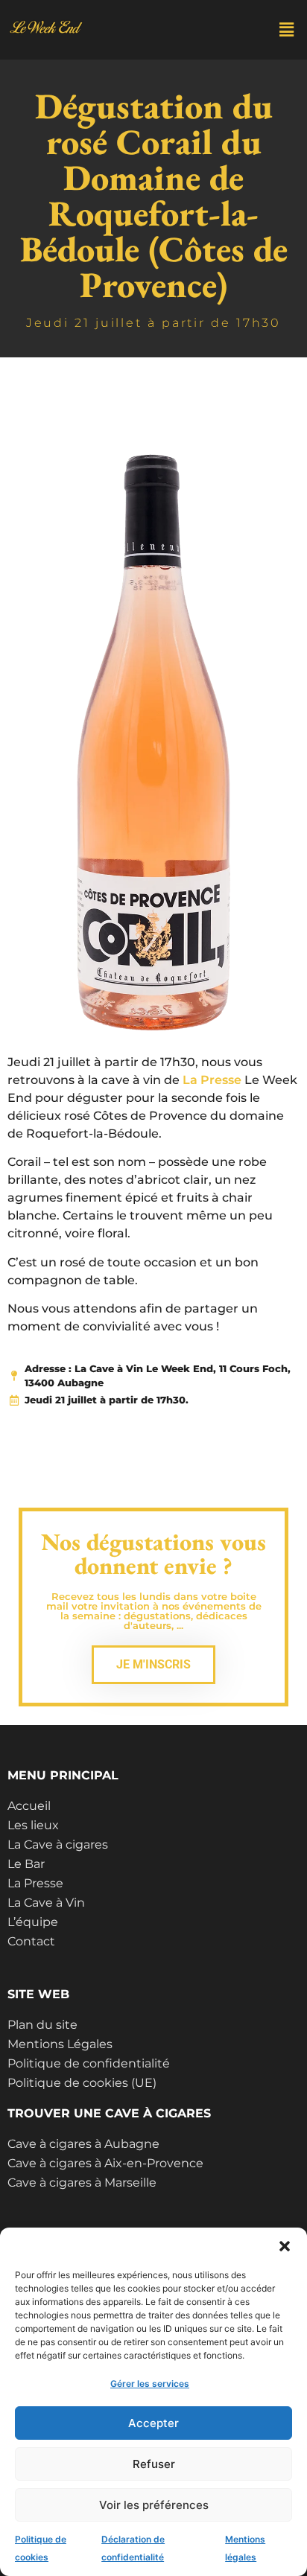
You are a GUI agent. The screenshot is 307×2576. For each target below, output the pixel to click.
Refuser (154, 2464)
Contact (31, 1941)
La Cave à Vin (46, 1903)
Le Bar (26, 1864)
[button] (285, 2246)
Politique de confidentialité (89, 2063)
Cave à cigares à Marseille (82, 2183)
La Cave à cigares (58, 1845)
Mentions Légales (60, 2044)
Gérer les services (150, 2384)
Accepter (153, 2423)
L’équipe (33, 1922)
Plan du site (42, 2025)
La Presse (212, 1080)
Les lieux (33, 1825)
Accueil (29, 1806)
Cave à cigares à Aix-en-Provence (105, 2163)
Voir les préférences (154, 2505)
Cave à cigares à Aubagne (83, 2144)
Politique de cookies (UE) (82, 2083)
